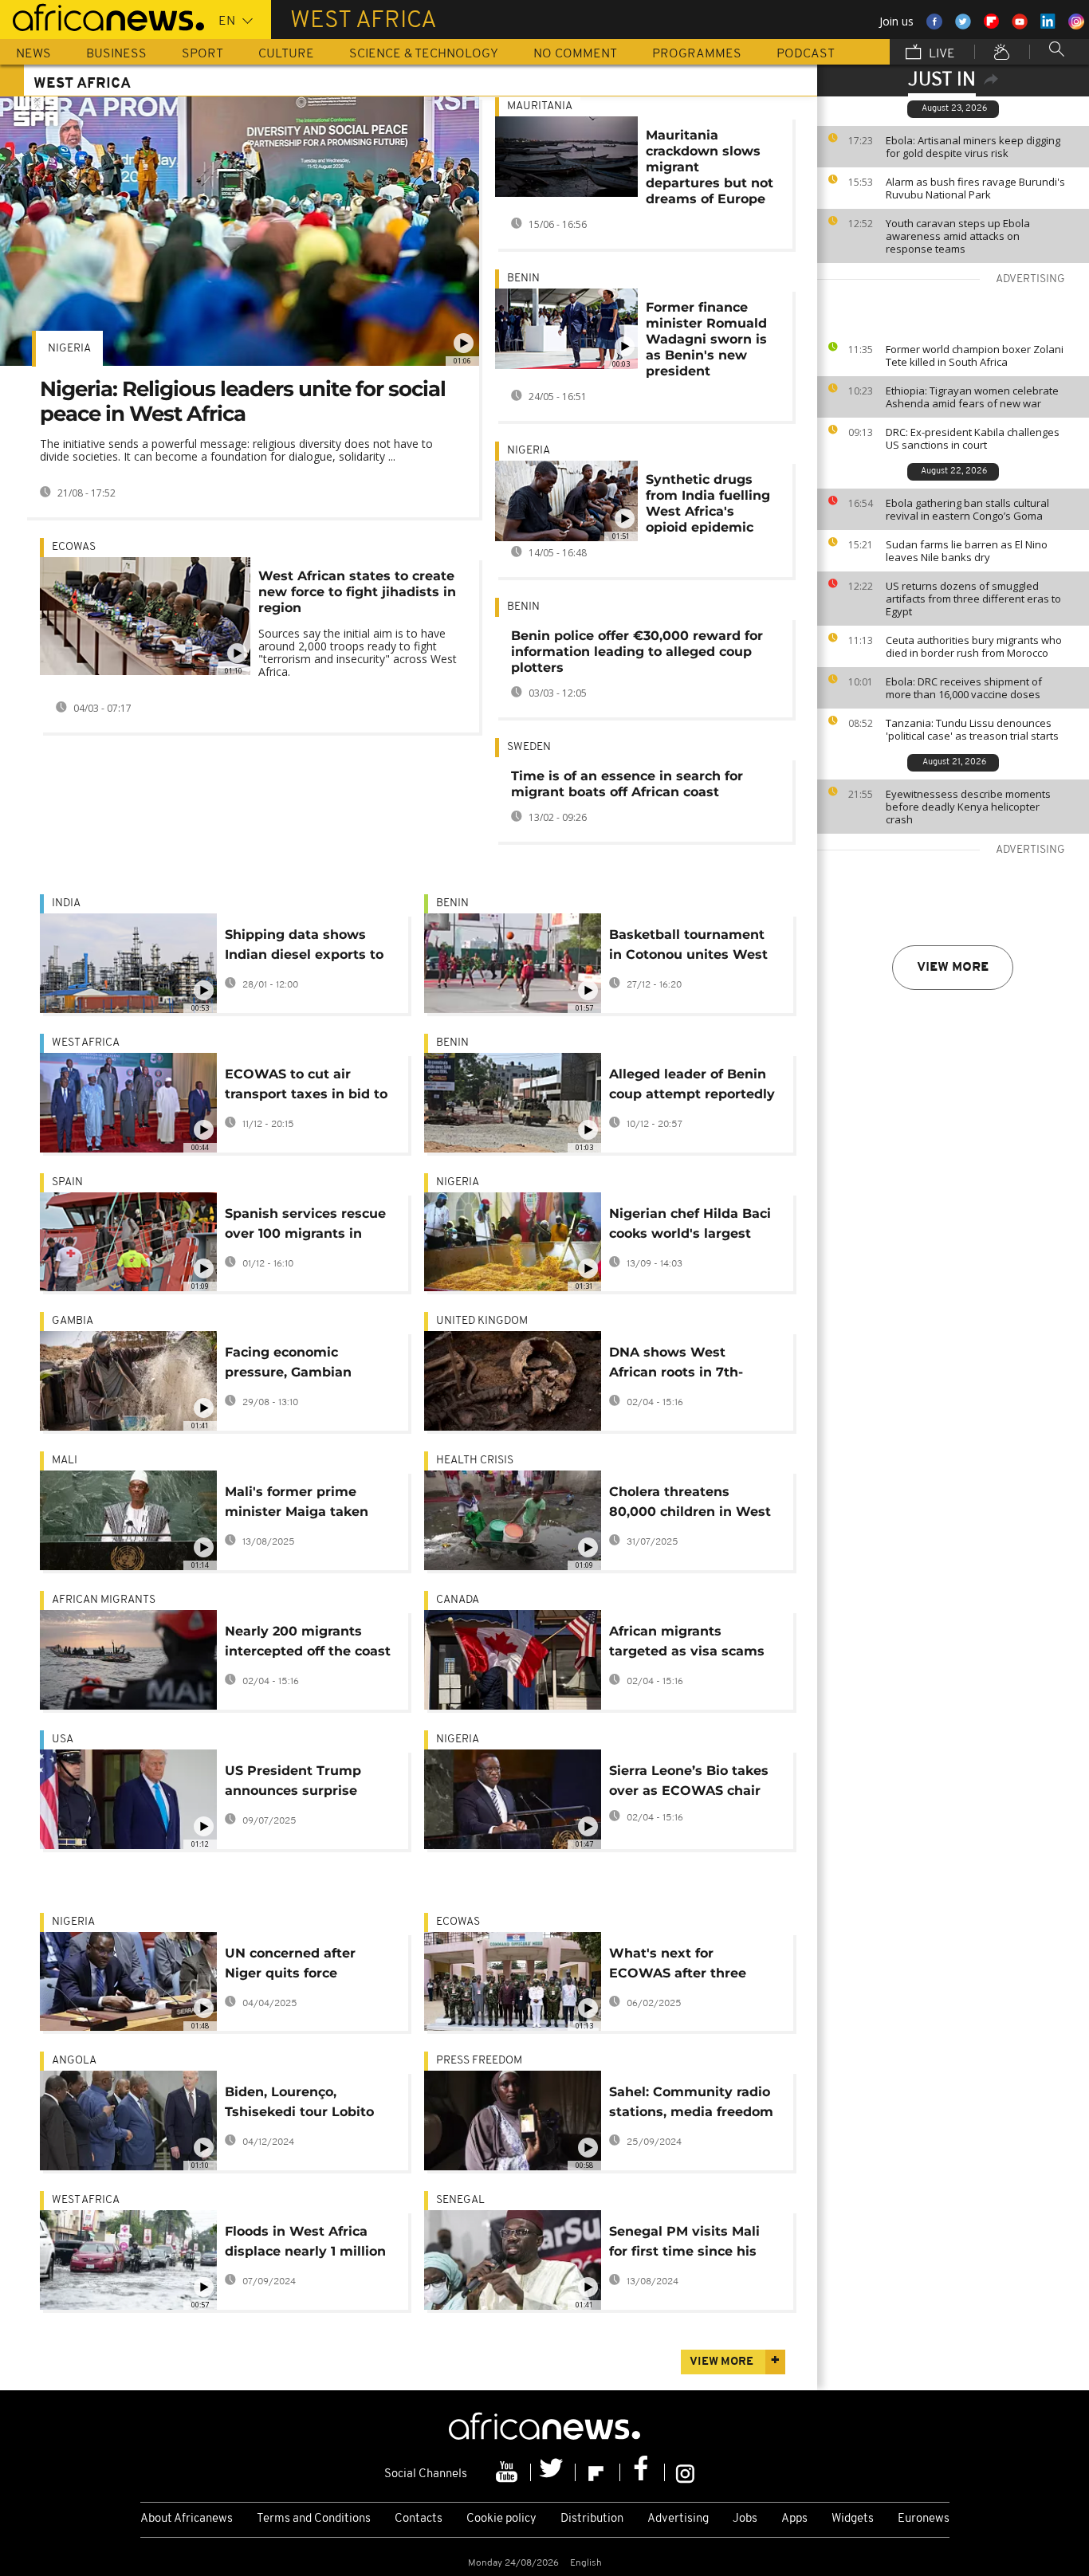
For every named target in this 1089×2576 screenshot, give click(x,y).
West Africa (86, 1043)
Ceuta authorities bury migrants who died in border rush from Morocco (974, 646)
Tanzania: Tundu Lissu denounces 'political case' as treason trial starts (972, 729)
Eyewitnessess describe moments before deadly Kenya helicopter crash (968, 807)
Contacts (419, 2519)
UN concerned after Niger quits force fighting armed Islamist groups (304, 1966)
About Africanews (187, 2519)
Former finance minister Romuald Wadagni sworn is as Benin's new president (706, 339)
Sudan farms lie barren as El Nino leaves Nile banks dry (967, 551)
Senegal (460, 2200)
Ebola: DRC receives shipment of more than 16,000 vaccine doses (964, 688)
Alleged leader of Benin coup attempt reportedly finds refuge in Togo (692, 1087)
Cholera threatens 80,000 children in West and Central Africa (690, 1504)
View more (953, 968)
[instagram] (685, 2472)
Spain (67, 1182)
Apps (794, 2519)
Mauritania (540, 106)
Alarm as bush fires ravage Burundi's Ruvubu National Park (975, 188)
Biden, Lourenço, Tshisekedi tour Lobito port (299, 2105)
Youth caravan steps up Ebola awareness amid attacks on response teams (958, 236)
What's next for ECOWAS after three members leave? (678, 1966)
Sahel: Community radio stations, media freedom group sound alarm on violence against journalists (691, 2105)
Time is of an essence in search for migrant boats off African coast (627, 784)
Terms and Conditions (314, 2519)
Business (116, 54)
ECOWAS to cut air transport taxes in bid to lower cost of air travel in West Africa (308, 1087)
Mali (65, 1461)
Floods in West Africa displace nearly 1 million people (305, 2244)
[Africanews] (102, 16)
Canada (458, 1600)
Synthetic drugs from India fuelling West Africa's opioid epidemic (708, 503)
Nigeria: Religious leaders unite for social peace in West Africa (243, 401)
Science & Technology (424, 54)
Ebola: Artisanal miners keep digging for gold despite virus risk (973, 147)
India (66, 903)
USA (63, 1740)
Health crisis (475, 1461)
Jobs (745, 2519)
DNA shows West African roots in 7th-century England (676, 1365)
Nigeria (69, 349)
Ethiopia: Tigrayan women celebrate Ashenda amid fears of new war (972, 397)
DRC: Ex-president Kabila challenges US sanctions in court (973, 438)
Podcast (806, 54)
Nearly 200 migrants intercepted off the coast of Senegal (308, 1644)
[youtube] (509, 2472)
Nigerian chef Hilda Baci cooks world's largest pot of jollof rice (690, 1226)
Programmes (697, 54)
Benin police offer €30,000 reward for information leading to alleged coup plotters (637, 652)
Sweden (529, 747)
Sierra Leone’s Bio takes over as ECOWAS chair (689, 1781)
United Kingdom (482, 1321)
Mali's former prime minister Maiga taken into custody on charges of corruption (306, 1504)
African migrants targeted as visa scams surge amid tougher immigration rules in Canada (687, 1644)
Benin (523, 279)
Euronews (924, 2519)
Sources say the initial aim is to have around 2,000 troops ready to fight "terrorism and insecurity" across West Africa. (358, 652)
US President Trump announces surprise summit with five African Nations (309, 1783)
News (33, 54)
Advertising (678, 2519)
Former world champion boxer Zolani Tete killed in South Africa (975, 355)
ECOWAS (74, 547)
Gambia (73, 1321)
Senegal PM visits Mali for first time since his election (684, 2244)
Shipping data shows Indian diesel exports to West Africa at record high (304, 947)
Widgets (853, 2519)
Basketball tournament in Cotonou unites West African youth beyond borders (688, 947)
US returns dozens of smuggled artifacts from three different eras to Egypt (973, 599)
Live (940, 54)
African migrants (104, 1600)
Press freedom (479, 2061)
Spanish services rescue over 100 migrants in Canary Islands (305, 1226)
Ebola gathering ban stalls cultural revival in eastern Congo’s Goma (967, 509)
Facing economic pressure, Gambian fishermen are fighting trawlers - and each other (301, 1365)
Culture (286, 54)
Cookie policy (501, 2519)
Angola (74, 2061)
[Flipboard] (598, 2472)
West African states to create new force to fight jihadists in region (357, 592)
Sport (202, 54)
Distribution (592, 2519)
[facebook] (643, 2472)
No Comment (575, 54)
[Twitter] (553, 2472)
